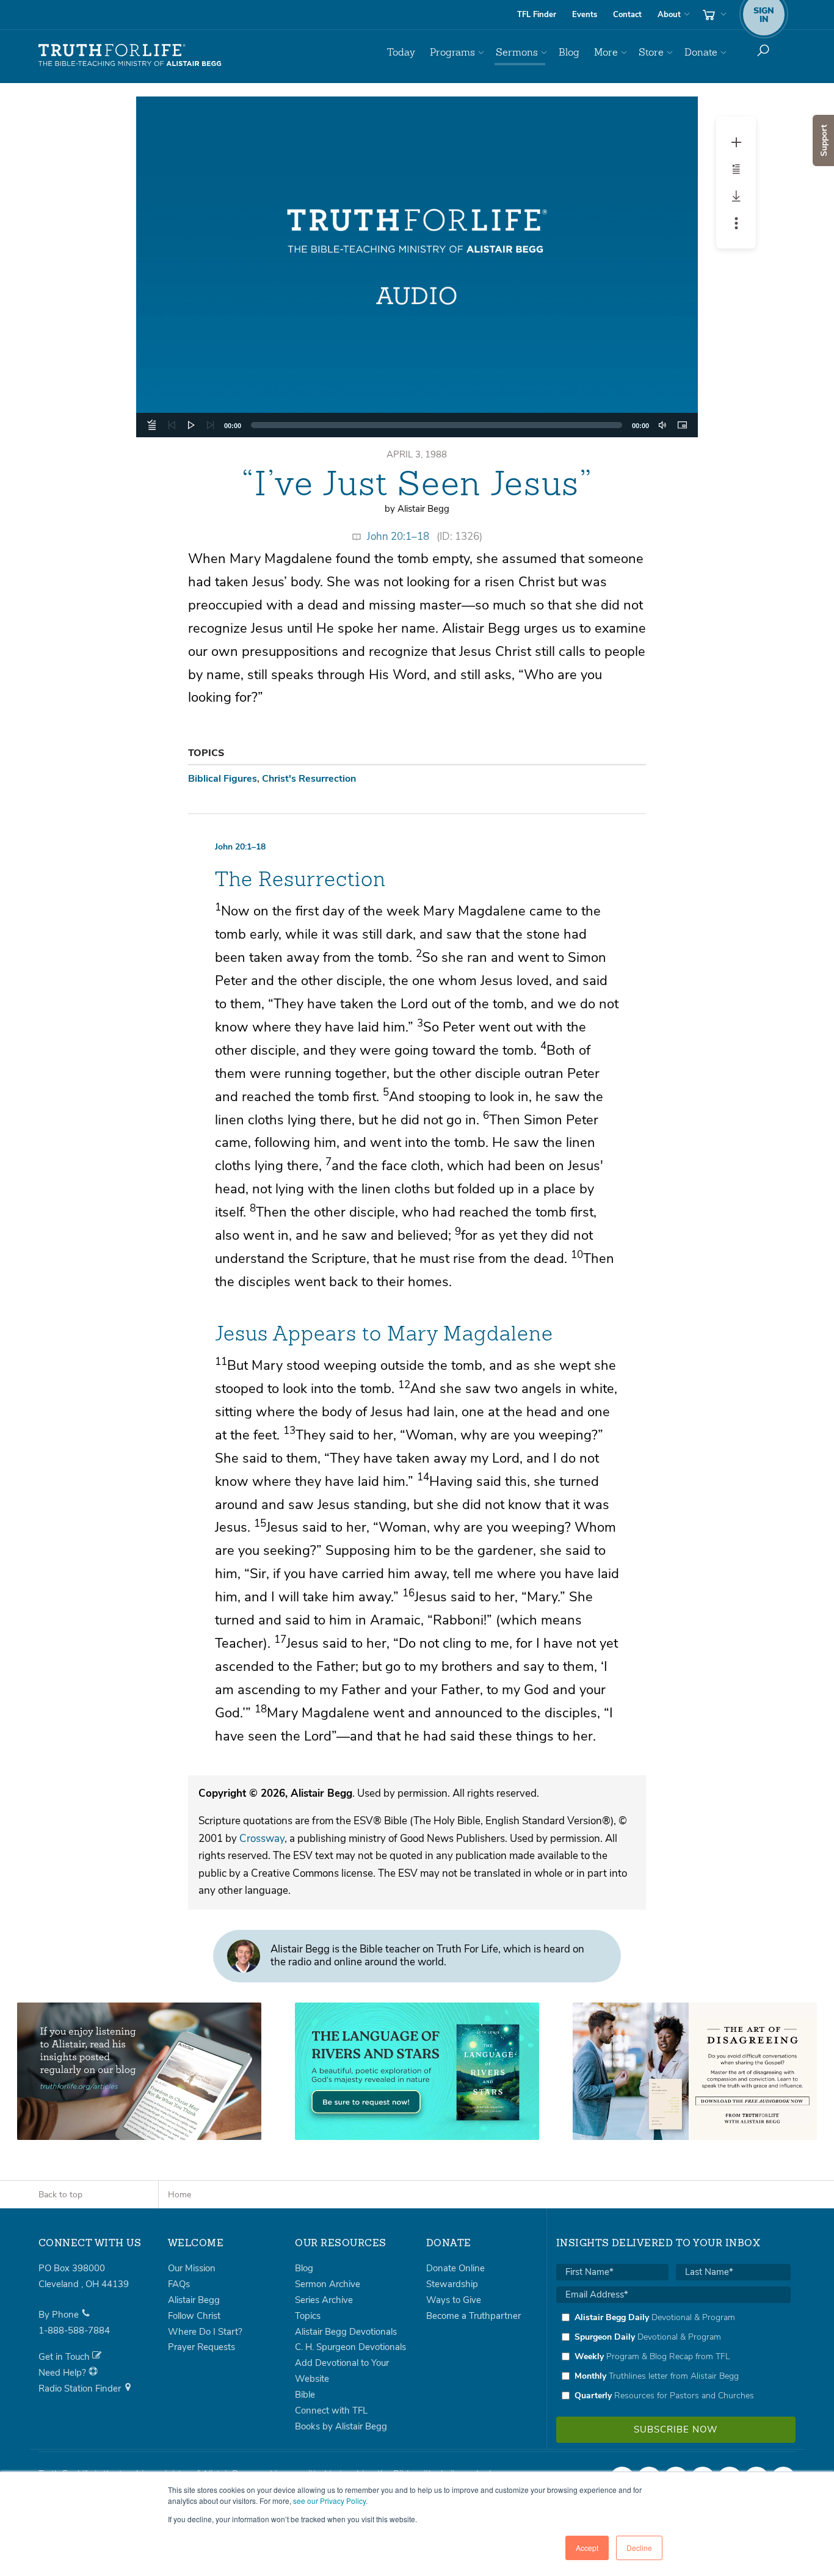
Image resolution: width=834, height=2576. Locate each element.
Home (179, 2195)
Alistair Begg (194, 2300)
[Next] (211, 425)
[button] (417, 267)
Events (585, 15)
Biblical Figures (223, 779)
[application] (417, 425)
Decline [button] (639, 2548)
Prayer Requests (201, 2347)
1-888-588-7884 (74, 2330)
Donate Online (455, 2268)
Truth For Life (130, 56)
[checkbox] (673, 2356)
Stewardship (452, 2284)
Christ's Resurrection (309, 779)
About (669, 15)
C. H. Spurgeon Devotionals (350, 2347)
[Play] (191, 425)
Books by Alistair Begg (341, 2426)
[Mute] (662, 425)
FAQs (179, 2284)
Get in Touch (65, 2357)
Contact (627, 15)
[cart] (713, 15)
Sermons (517, 52)
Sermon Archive (328, 2284)
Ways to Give (454, 2300)
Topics (308, 2316)
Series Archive (324, 2300)
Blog (569, 52)
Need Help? (63, 2373)
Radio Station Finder (81, 2389)
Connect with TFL (331, 2410)
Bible (305, 2395)
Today (401, 52)
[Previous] (172, 425)
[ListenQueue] (152, 425)
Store (651, 52)
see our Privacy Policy (329, 2501)
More (606, 52)
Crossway (262, 1839)
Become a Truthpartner (473, 2316)
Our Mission (192, 2268)
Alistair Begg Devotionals (346, 2332)
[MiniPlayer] (682, 425)
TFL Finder (537, 15)
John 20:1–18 (398, 537)
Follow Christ (194, 2316)
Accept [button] (587, 2548)
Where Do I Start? (205, 2332)
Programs (452, 52)
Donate (701, 52)
